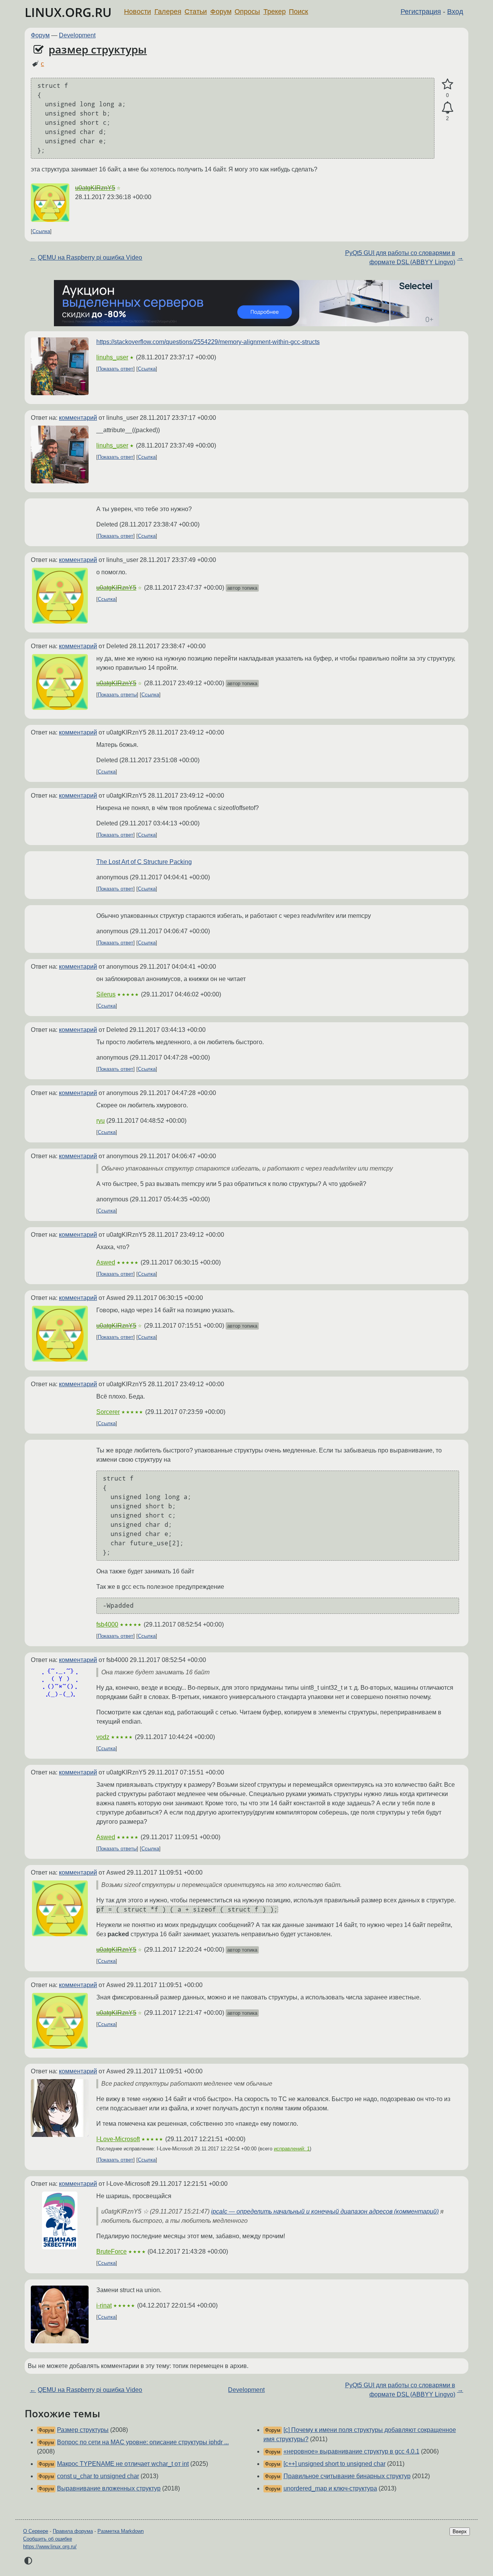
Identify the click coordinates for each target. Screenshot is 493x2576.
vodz (103, 1737)
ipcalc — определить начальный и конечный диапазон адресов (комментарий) (325, 2211)
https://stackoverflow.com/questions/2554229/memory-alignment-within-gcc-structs (208, 342)
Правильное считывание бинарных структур (347, 2476)
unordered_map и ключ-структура (330, 2488)
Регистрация (421, 12)
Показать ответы (117, 695)
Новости (138, 12)
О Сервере (36, 2531)
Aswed (106, 1262)
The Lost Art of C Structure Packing (144, 862)
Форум (221, 12)
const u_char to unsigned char (98, 2476)
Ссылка (41, 231)
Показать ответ (116, 369)
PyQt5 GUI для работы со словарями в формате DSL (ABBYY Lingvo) (400, 257)
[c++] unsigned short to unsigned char (335, 2464)
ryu (101, 1121)
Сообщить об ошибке (48, 2539)
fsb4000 (107, 1624)
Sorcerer (108, 1412)
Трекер (275, 12)
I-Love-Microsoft (118, 2139)
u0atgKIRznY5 (95, 188)
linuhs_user (112, 357)
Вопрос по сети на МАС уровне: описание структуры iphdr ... (143, 2442)
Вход (455, 12)
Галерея (168, 12)
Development (77, 35)
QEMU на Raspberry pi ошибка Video (90, 257)
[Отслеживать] (447, 108)
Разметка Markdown (121, 2531)
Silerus (106, 994)
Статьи (196, 12)
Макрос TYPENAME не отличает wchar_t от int (123, 2464)
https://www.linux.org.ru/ (50, 2547)
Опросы (247, 12)
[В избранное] (447, 84)
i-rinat (104, 2305)
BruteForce (112, 2251)
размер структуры (98, 49)
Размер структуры (83, 2430)
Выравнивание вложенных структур (109, 2488)
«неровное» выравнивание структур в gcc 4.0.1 (351, 2451)
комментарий (78, 418)
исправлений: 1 (292, 2149)
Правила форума (73, 2531)
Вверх (460, 2532)
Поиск (298, 12)
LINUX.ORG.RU (68, 12)
